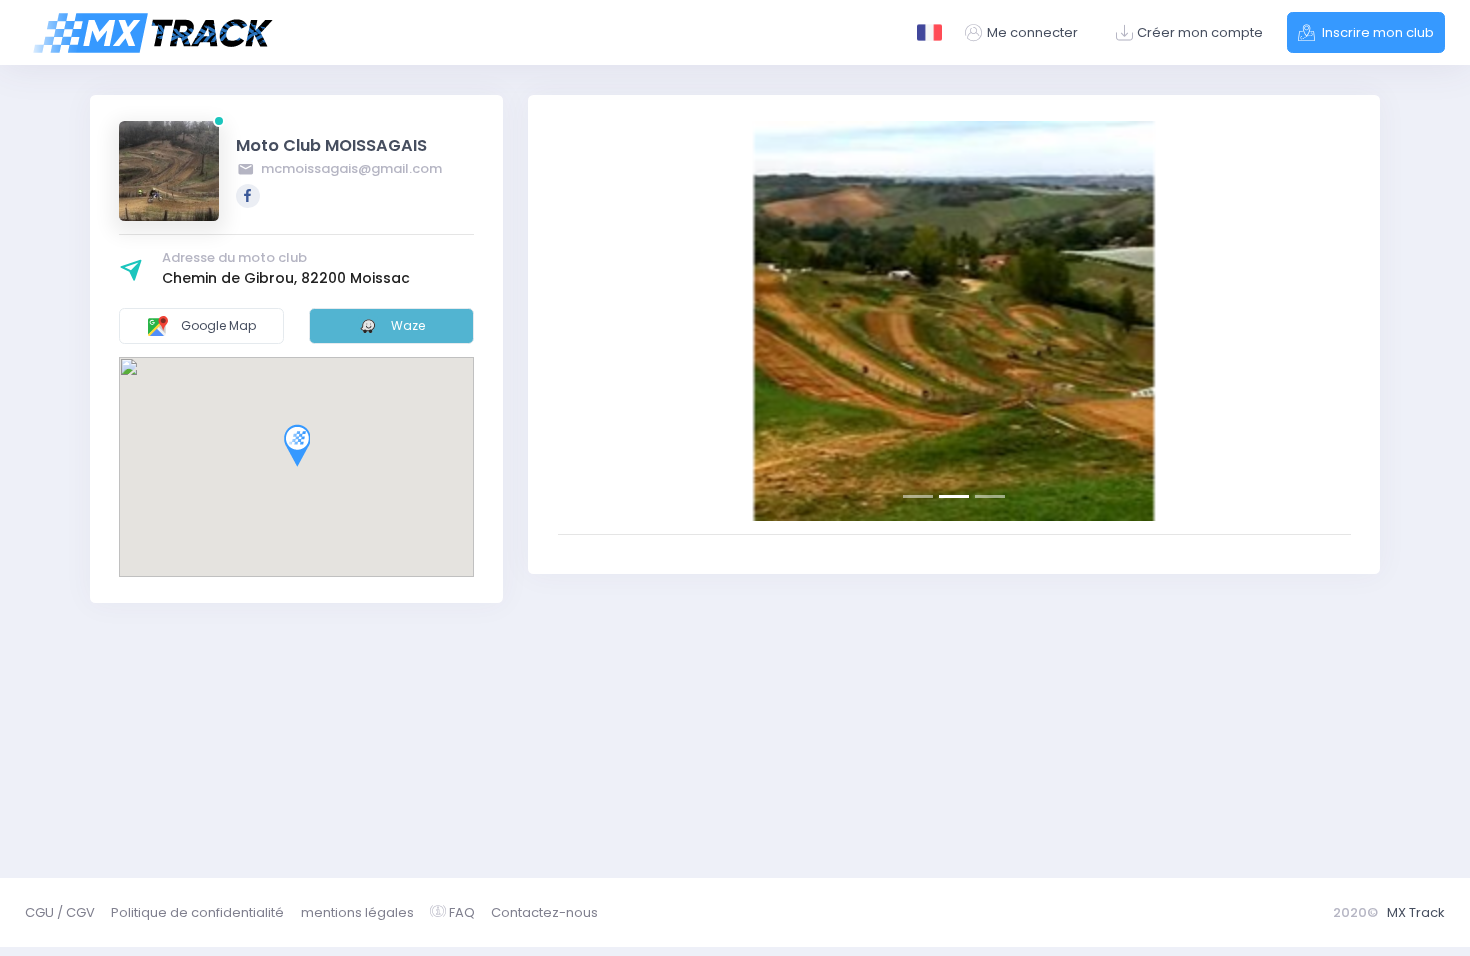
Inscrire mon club (1376, 32)
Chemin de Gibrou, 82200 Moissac (286, 278)
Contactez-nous (544, 912)
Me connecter (1032, 32)
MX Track (1416, 912)
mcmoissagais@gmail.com (350, 168)
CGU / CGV (60, 912)
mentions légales (357, 912)
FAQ (462, 912)
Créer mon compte (1200, 32)
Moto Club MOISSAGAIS (331, 145)
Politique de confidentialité (197, 912)
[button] (617, 321)
